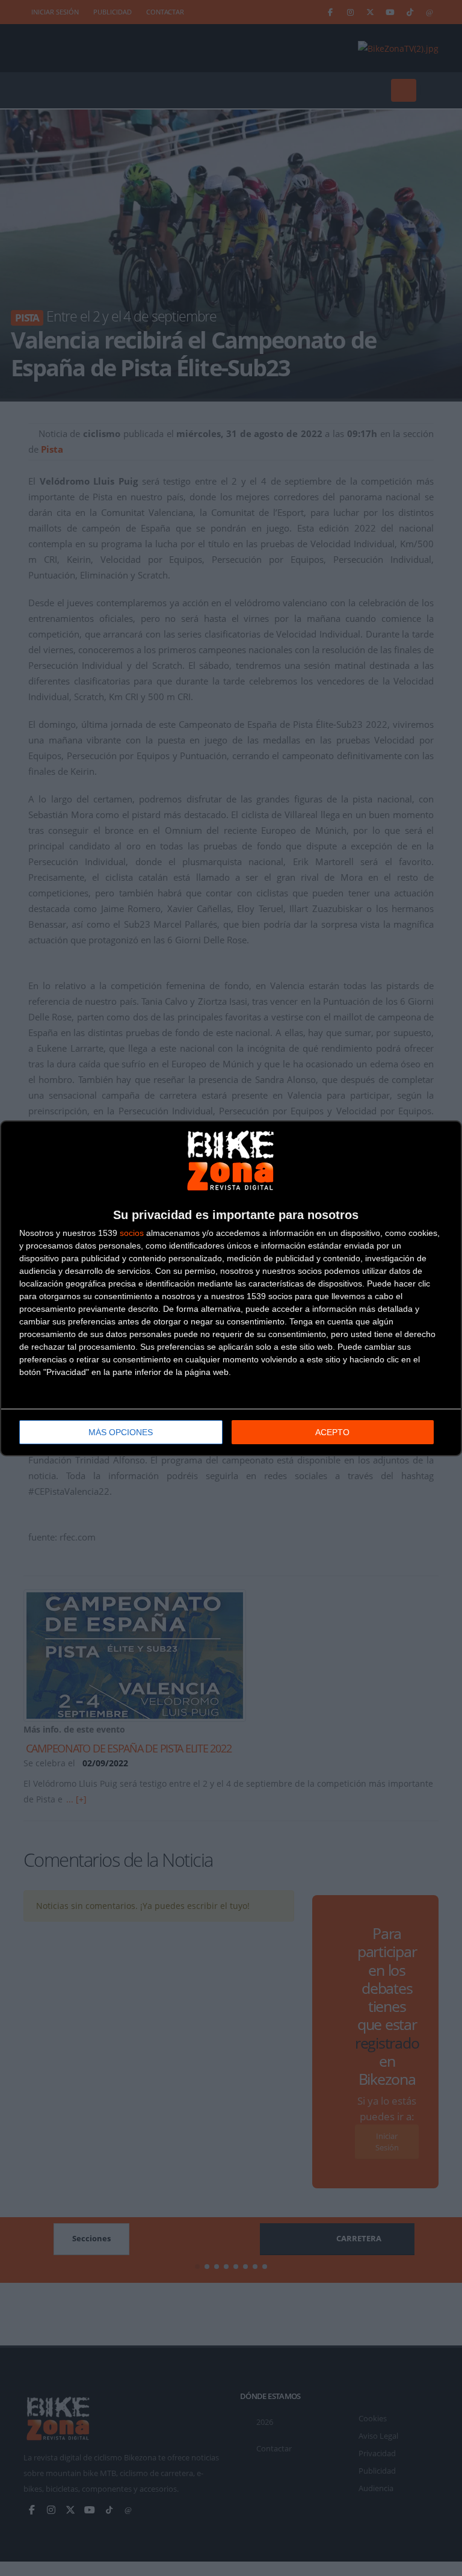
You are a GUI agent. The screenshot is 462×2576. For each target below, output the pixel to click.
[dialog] (231, 1288)
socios (132, 1233)
